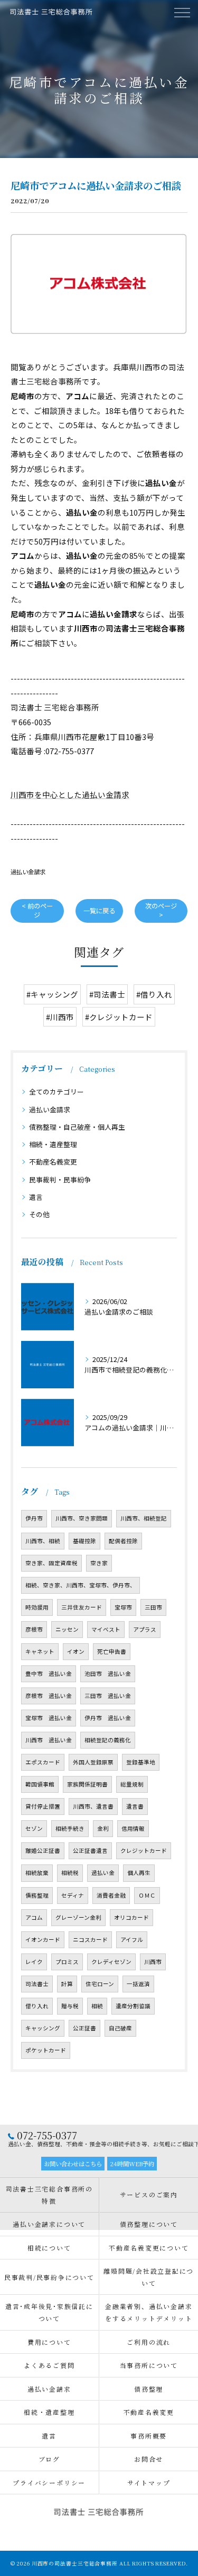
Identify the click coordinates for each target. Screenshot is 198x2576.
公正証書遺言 (90, 1850)
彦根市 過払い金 (49, 1696)
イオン (76, 1651)
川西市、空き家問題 (82, 1518)
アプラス (145, 1629)
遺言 (36, 1197)
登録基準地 (141, 1762)
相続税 (70, 1873)
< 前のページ (37, 910)
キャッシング (43, 2028)
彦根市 (34, 1629)
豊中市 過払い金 (49, 1674)
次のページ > (161, 910)
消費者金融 (111, 1895)
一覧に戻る (99, 911)
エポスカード (43, 1762)
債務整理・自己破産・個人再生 (77, 1127)
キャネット (40, 1651)
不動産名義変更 (53, 1162)
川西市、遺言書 (93, 1806)
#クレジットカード (119, 1017)
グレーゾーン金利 (78, 1917)
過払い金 (103, 1873)
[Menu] (182, 12)
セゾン (34, 1828)
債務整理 (37, 1895)
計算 (67, 1984)
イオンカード (43, 1940)
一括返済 (138, 1984)
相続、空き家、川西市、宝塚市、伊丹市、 (81, 1585)
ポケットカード (46, 2050)
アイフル (132, 1940)
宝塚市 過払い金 (49, 1718)
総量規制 (132, 1784)
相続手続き (70, 1828)
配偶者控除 (123, 1541)
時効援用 (37, 1607)
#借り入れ (154, 994)
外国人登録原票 (93, 1762)
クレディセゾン (111, 1962)
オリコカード (131, 1917)
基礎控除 (84, 1541)
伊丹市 (34, 1518)
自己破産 (120, 2028)
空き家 (99, 1563)
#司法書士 (107, 994)
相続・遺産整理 (53, 1144)
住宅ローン (100, 1984)
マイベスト (106, 1629)
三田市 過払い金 (108, 1696)
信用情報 (133, 1828)
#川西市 (60, 1017)
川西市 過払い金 (49, 1740)
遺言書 (135, 1806)
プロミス (67, 1962)
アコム (34, 1917)
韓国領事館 (40, 1784)
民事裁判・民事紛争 (60, 1180)
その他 (39, 1214)
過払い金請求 (28, 872)
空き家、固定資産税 (51, 1563)
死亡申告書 (112, 1651)
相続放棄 (37, 1873)
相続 (97, 2006)
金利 (103, 1828)
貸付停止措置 (43, 1806)
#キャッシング (52, 994)
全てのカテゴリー (56, 1092)
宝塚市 (123, 1607)
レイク (34, 1962)
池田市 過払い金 (108, 1674)
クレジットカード (144, 1850)
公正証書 (84, 2028)
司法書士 (37, 1984)
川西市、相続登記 (144, 1518)
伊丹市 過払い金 (108, 1718)
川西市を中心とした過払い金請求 (70, 794)
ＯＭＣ (147, 1895)
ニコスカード (90, 1940)
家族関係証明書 (87, 1784)
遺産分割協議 (133, 2006)
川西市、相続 (43, 1541)
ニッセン (67, 1629)
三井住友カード (82, 1607)
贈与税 (70, 2006)
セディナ (73, 1895)
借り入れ (37, 2006)
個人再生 (139, 1873)
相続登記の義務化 (108, 1740)
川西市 (153, 1962)
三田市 (153, 1607)
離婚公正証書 (43, 1850)
